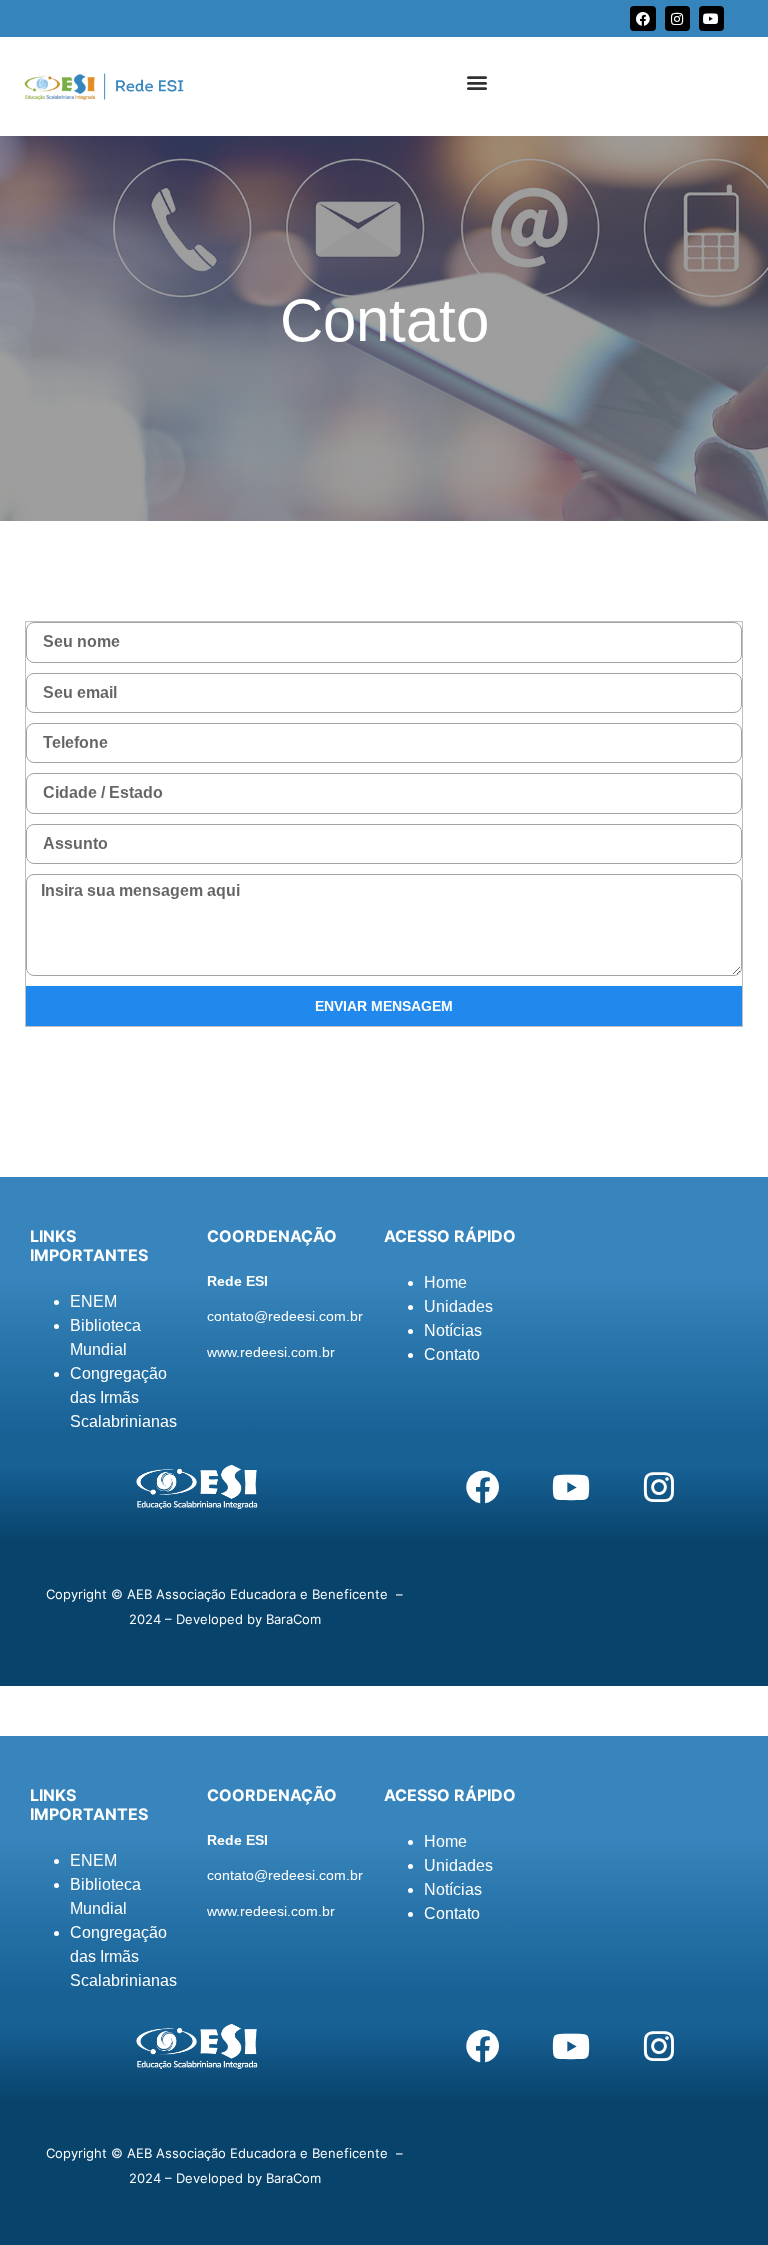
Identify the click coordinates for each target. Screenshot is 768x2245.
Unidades (458, 1306)
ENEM (93, 1301)
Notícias (453, 1330)
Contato (452, 1354)
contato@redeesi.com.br (285, 1316)
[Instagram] (677, 18)
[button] (477, 81)
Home (445, 1282)
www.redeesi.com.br (271, 1352)
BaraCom (293, 1619)
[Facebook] (642, 18)
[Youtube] (711, 18)
